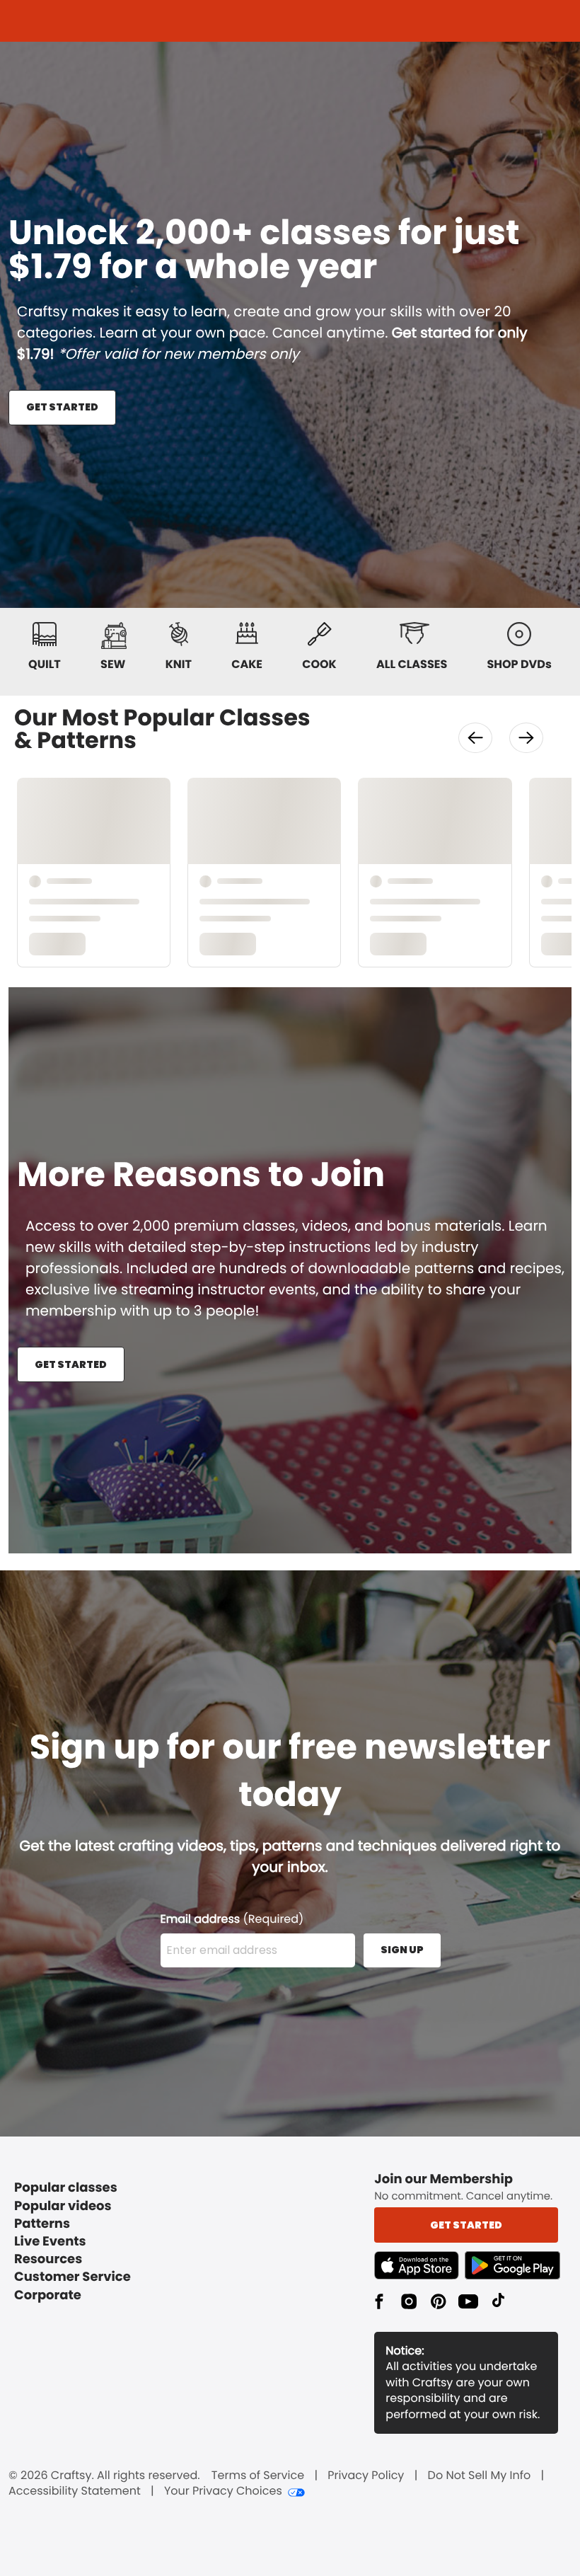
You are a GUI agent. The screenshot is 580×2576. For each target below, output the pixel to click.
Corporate (48, 2295)
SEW (113, 664)
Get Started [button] (466, 2225)
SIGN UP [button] (402, 1950)
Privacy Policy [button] (366, 2476)
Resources (48, 2259)
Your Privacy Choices (223, 2491)
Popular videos (63, 2206)
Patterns (42, 2224)
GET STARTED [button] (62, 407)
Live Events (50, 2242)
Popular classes (66, 2188)
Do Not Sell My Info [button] (480, 2476)
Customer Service (72, 2277)
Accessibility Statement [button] (75, 2491)
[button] (475, 738)
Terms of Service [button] (258, 2476)
